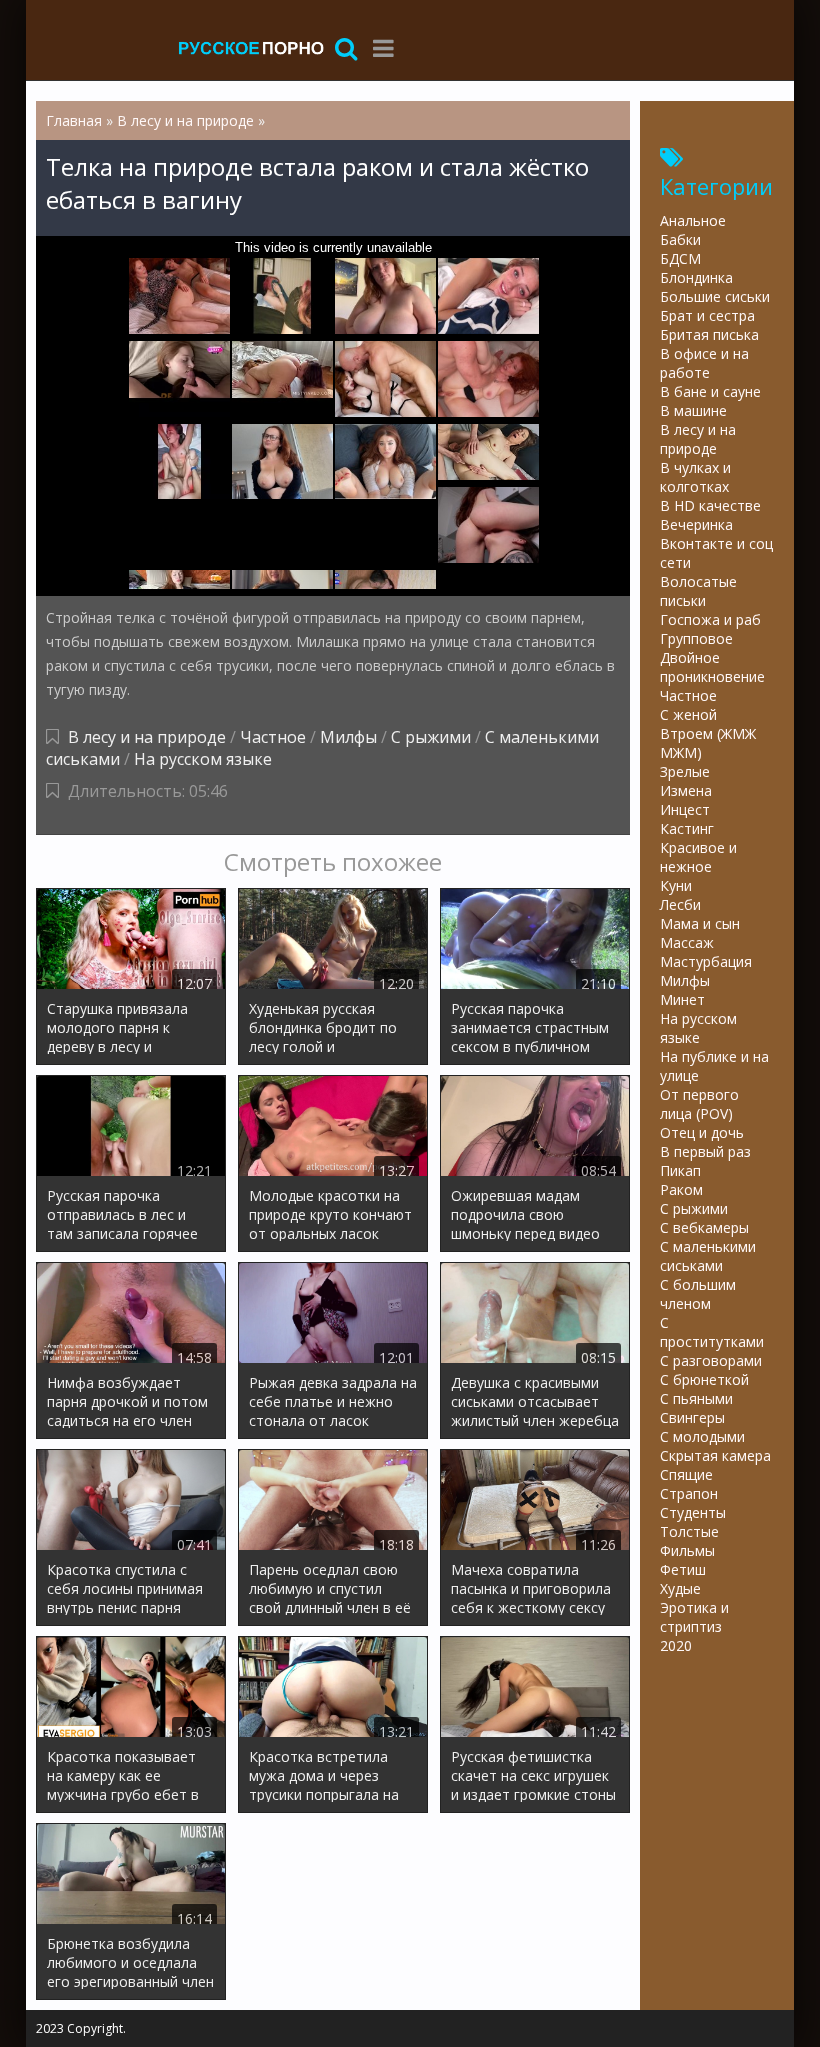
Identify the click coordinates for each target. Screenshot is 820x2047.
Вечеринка (696, 524)
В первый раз (705, 1151)
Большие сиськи (715, 296)
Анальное (693, 220)
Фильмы (687, 1550)
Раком (681, 1189)
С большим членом (698, 1294)
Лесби (680, 904)
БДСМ (680, 258)
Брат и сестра (707, 315)
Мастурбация (706, 961)
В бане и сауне (710, 391)
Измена (686, 790)
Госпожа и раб (710, 619)
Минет (682, 999)
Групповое (696, 638)
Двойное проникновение (712, 667)
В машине (693, 410)
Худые (680, 1588)
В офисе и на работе (704, 363)
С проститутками (712, 1332)
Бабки (680, 239)
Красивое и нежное (698, 857)
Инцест (685, 809)
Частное (273, 737)
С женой (688, 714)
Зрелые (685, 771)
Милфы (348, 737)
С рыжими (431, 737)
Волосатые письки (698, 591)
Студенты (693, 1512)
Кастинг (687, 828)
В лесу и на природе (147, 737)
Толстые (689, 1531)
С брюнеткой (704, 1379)
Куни (676, 885)
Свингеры (692, 1417)
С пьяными (696, 1398)
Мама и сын (700, 923)
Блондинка (696, 277)
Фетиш (683, 1569)
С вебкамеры (704, 1227)
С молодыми (702, 1436)
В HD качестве (710, 505)
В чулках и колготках (695, 477)
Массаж (687, 942)
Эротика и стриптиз (694, 1617)
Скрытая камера (715, 1455)
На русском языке (203, 759)
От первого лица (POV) (699, 1104)
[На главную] (251, 47)
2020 (676, 1645)
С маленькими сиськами (708, 1256)
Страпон (689, 1493)
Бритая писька (709, 334)
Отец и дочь (702, 1132)
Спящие (686, 1474)
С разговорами (711, 1360)
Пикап (680, 1170)
